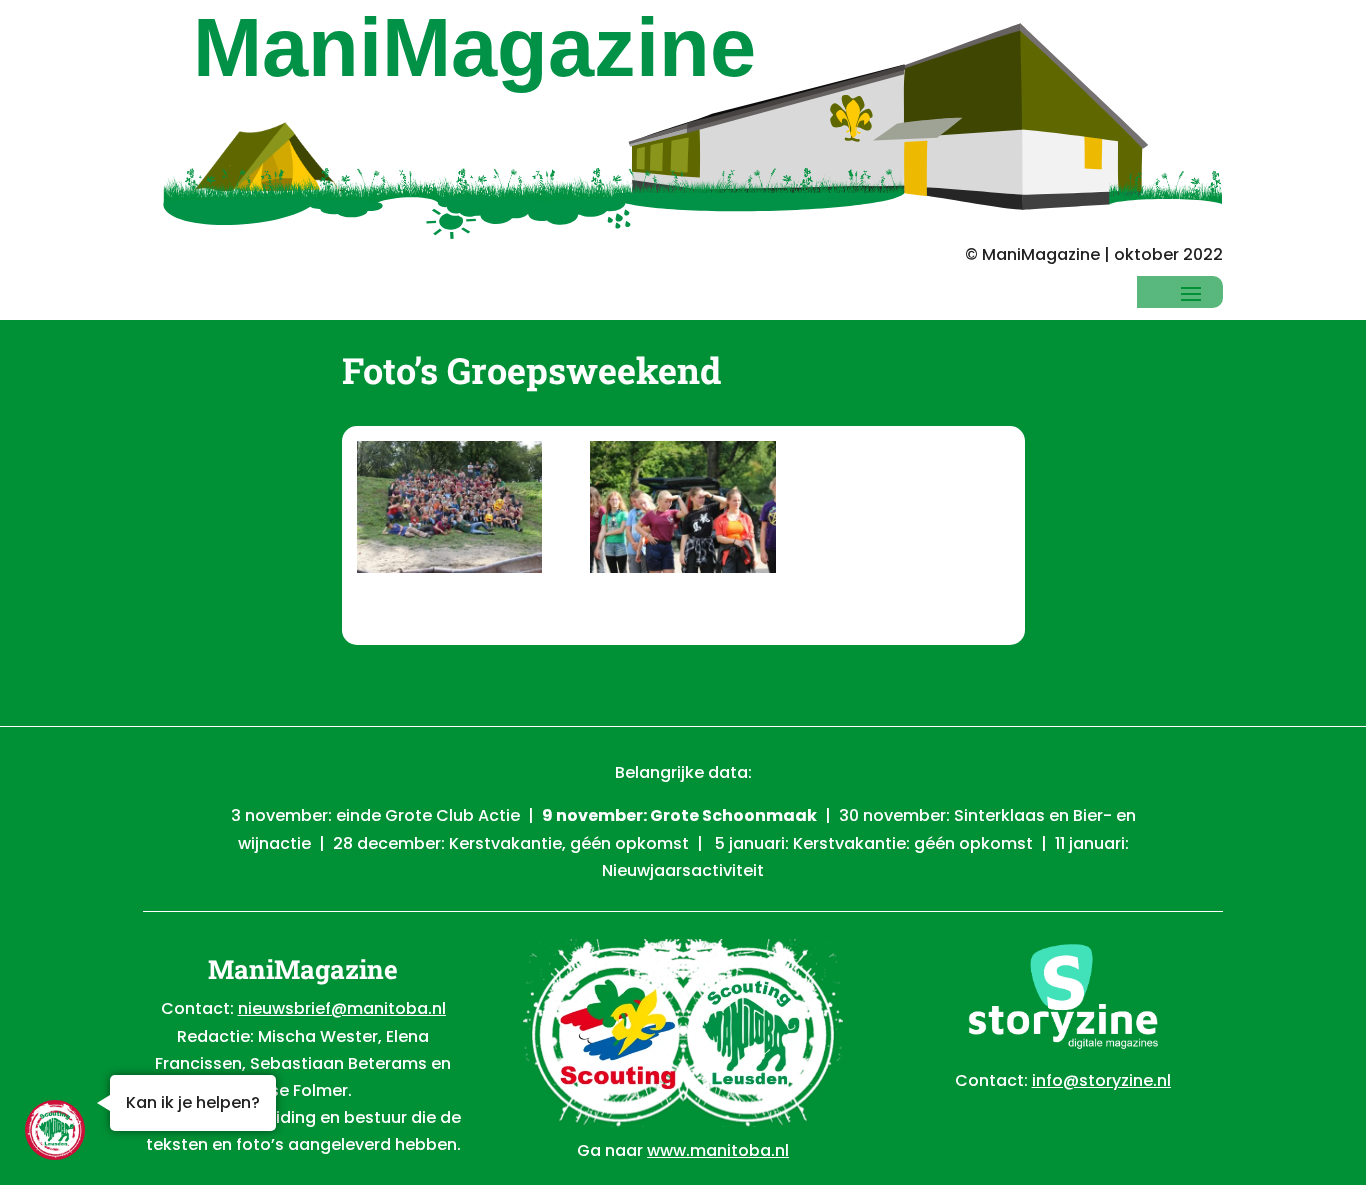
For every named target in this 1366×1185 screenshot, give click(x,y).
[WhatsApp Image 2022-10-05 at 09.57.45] (449, 511)
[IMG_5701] (682, 511)
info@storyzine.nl (1101, 1080)
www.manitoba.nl (718, 1150)
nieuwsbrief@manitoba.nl (342, 1008)
